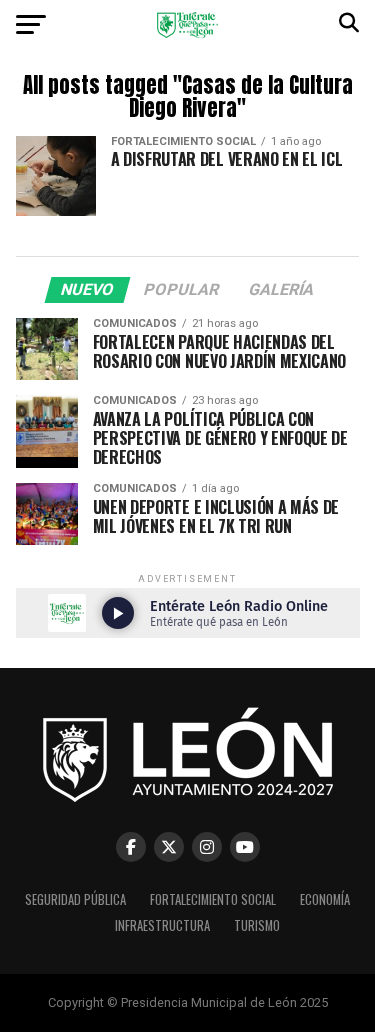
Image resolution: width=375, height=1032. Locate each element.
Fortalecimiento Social (213, 899)
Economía (325, 899)
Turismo (257, 925)
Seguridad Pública (75, 899)
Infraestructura (162, 925)
